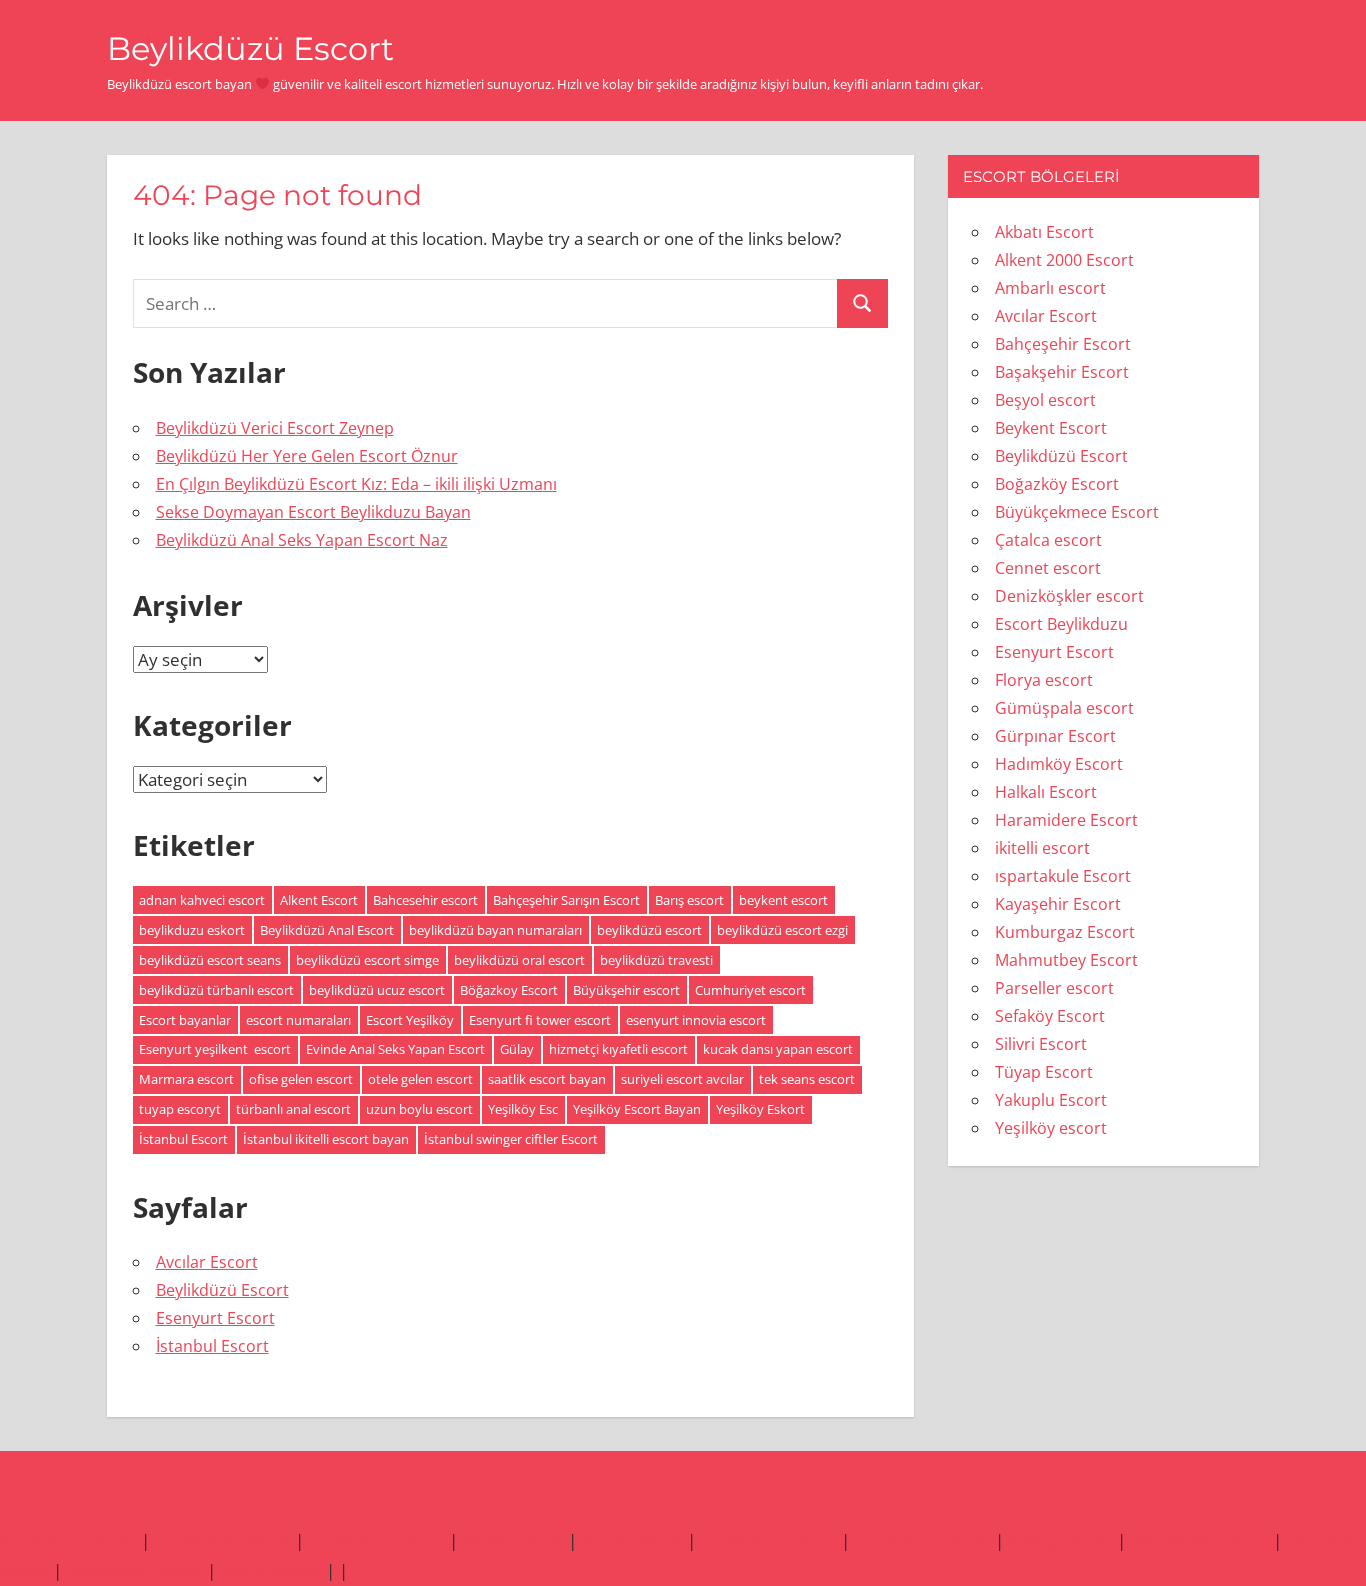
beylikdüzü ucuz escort (377, 990)
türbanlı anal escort (293, 1109)
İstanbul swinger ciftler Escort (511, 1139)
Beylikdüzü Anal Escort (327, 930)
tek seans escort (807, 1079)
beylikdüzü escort (649, 930)
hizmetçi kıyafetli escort (618, 1049)
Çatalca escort (1048, 540)
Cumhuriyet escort (750, 990)
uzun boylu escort (419, 1109)
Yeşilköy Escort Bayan (637, 1109)
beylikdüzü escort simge (367, 960)
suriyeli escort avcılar (682, 1079)
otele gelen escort (420, 1079)
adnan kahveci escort (202, 900)
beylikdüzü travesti (656, 960)
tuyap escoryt (180, 1109)
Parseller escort (1054, 988)
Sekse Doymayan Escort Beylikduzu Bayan (313, 512)
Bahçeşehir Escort (1063, 344)
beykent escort (783, 900)
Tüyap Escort (1044, 1072)
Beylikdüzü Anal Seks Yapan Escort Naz (302, 540)
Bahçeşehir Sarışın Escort (566, 900)
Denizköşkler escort (1069, 596)
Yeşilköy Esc (523, 1109)
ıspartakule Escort (1063, 876)
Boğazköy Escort (1057, 484)
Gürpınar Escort (1055, 736)
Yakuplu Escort (1051, 1100)
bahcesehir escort (1199, 1540)
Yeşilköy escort (1051, 1128)
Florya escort (1044, 680)
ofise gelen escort (301, 1079)
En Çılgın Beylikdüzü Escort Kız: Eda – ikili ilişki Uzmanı (356, 484)
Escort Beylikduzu (1061, 624)
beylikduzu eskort (192, 930)
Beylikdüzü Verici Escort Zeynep (275, 428)
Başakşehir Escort (1062, 372)
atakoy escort (1060, 1540)
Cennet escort (1048, 568)
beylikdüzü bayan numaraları (495, 930)
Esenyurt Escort (215, 1318)
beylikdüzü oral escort (519, 960)
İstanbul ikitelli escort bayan (326, 1139)
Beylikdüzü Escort (250, 48)
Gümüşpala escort (1064, 708)
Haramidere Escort (1066, 820)
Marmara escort (186, 1079)
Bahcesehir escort (425, 900)
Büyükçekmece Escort (1077, 512)
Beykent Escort (1051, 428)
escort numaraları (298, 1020)
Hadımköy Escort (1059, 764)
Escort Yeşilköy (410, 1020)
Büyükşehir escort (626, 990)
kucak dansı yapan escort (778, 1049)
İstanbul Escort (183, 1139)
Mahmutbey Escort (1066, 960)
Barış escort (689, 900)
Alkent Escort (319, 900)
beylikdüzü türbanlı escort (216, 990)
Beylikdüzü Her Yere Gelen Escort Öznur (307, 456)
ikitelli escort (1042, 848)
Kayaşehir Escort (1058, 904)
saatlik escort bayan (547, 1079)
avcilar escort (513, 1540)
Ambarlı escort (1050, 288)
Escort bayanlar (185, 1020)
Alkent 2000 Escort (1064, 260)
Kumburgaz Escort (1065, 932)
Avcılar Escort (207, 1262)
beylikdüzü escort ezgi (782, 930)
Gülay (517, 1049)
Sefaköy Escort (1050, 1016)
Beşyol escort (1045, 400)
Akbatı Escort (1044, 232)
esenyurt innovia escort (696, 1020)
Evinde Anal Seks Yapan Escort (395, 1049)
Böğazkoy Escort (509, 990)
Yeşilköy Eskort (760, 1109)
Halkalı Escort (1046, 792)
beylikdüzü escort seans (210, 960)
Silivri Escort (1041, 1044)
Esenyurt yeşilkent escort (215, 1049)
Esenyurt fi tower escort (540, 1020)
